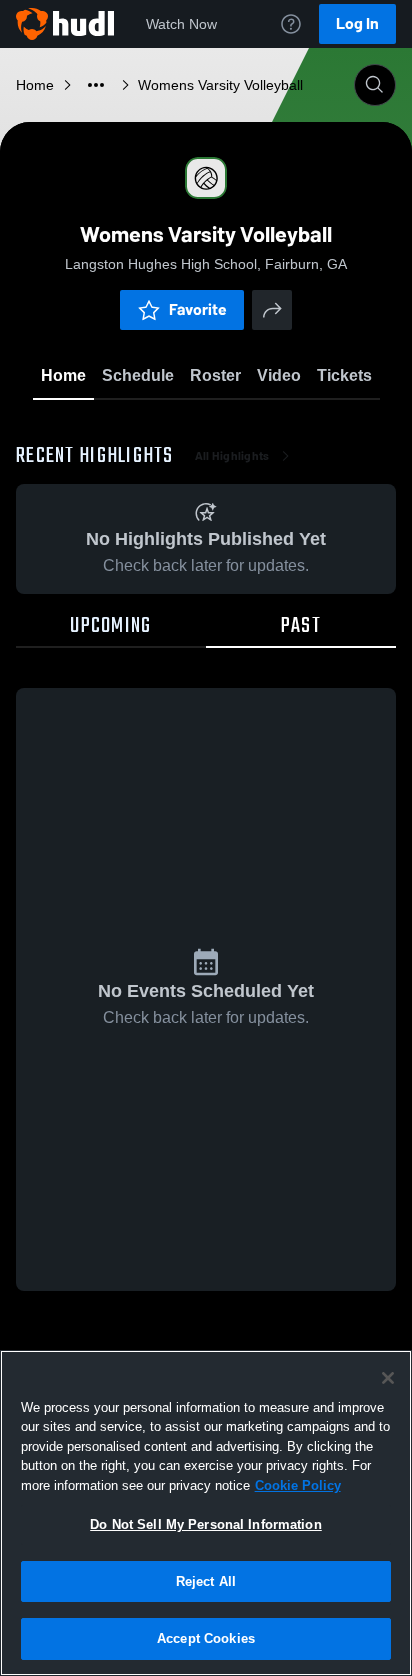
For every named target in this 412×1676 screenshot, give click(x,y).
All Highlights (232, 456)
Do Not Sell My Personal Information (206, 1524)
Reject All (206, 1581)
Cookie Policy (298, 1485)
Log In (357, 23)
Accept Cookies (206, 1638)
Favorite (198, 309)
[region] (206, 1513)
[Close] (388, 1378)
